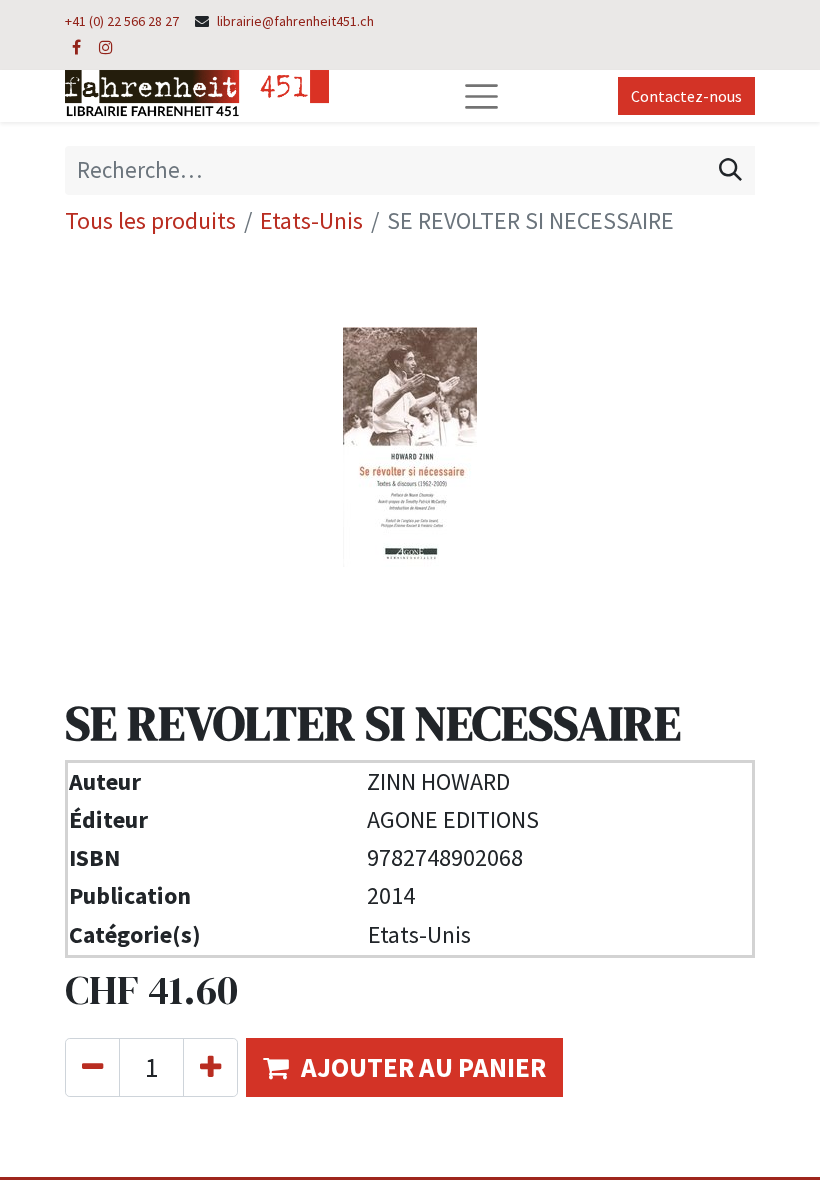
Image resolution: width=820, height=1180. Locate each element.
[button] (404, 1067)
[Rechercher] (730, 170)
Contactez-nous (686, 96)
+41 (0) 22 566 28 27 (122, 21)
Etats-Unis (311, 220)
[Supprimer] (92, 1067)
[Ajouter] (210, 1067)
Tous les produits (150, 220)
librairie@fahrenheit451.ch (295, 21)
